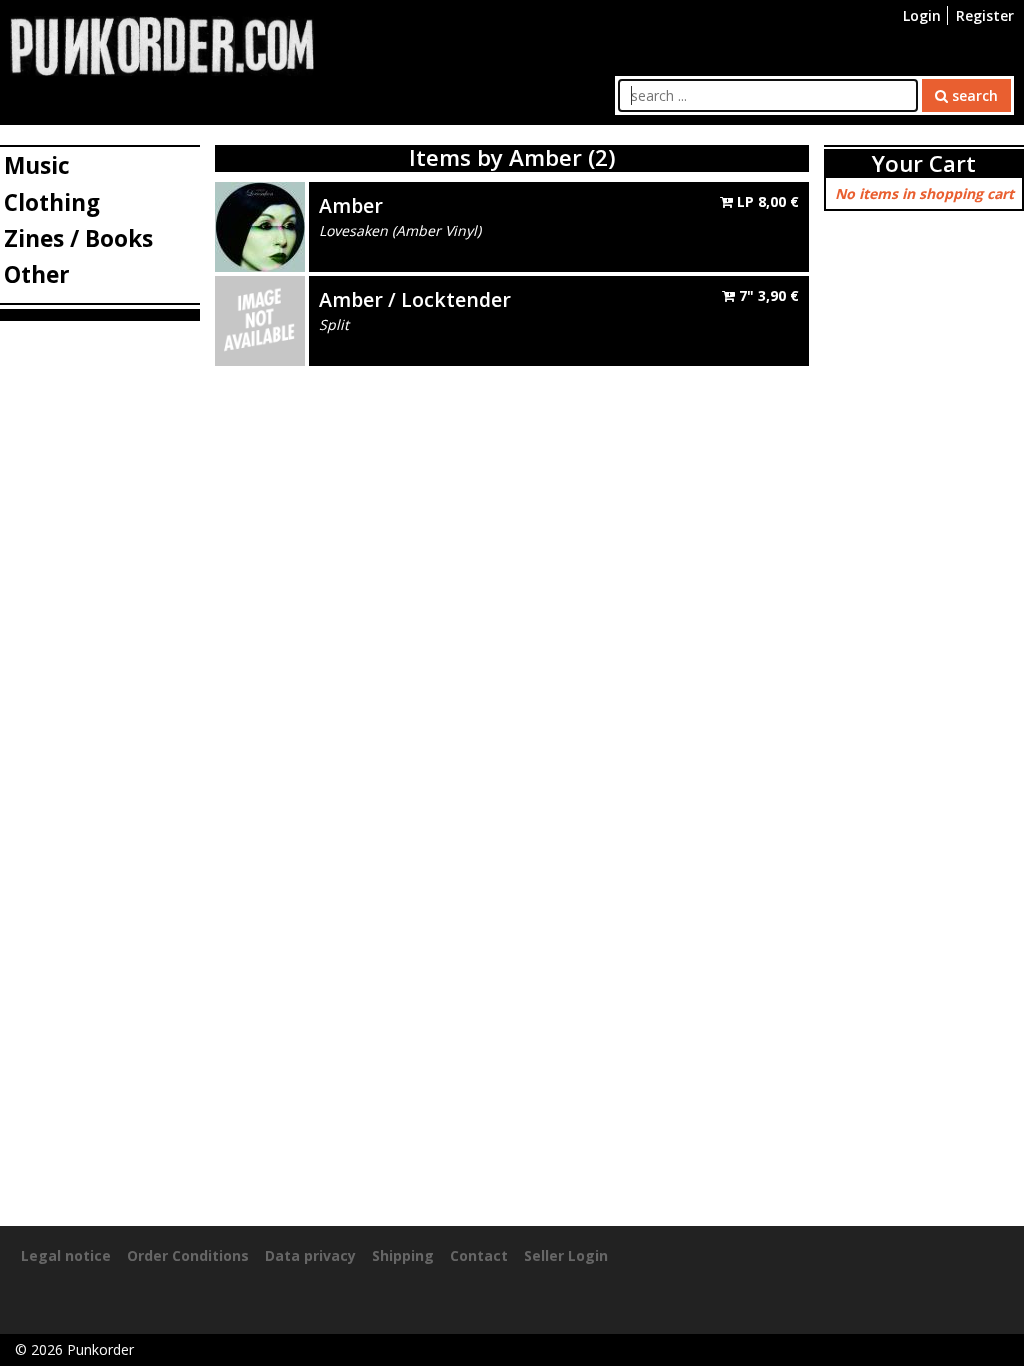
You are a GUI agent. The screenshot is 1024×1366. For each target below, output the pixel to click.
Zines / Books (78, 238)
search (973, 95)
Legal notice (66, 1255)
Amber (351, 205)
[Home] (162, 44)
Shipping (403, 1255)
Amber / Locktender (415, 299)
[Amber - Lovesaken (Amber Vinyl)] (260, 224)
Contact (479, 1255)
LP (766, 201)
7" (767, 295)
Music (37, 165)
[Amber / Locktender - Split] (260, 318)
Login (922, 15)
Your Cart (924, 163)
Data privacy (310, 1255)
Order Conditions (188, 1255)
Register (985, 15)
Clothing (52, 202)
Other (37, 274)
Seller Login (566, 1255)
